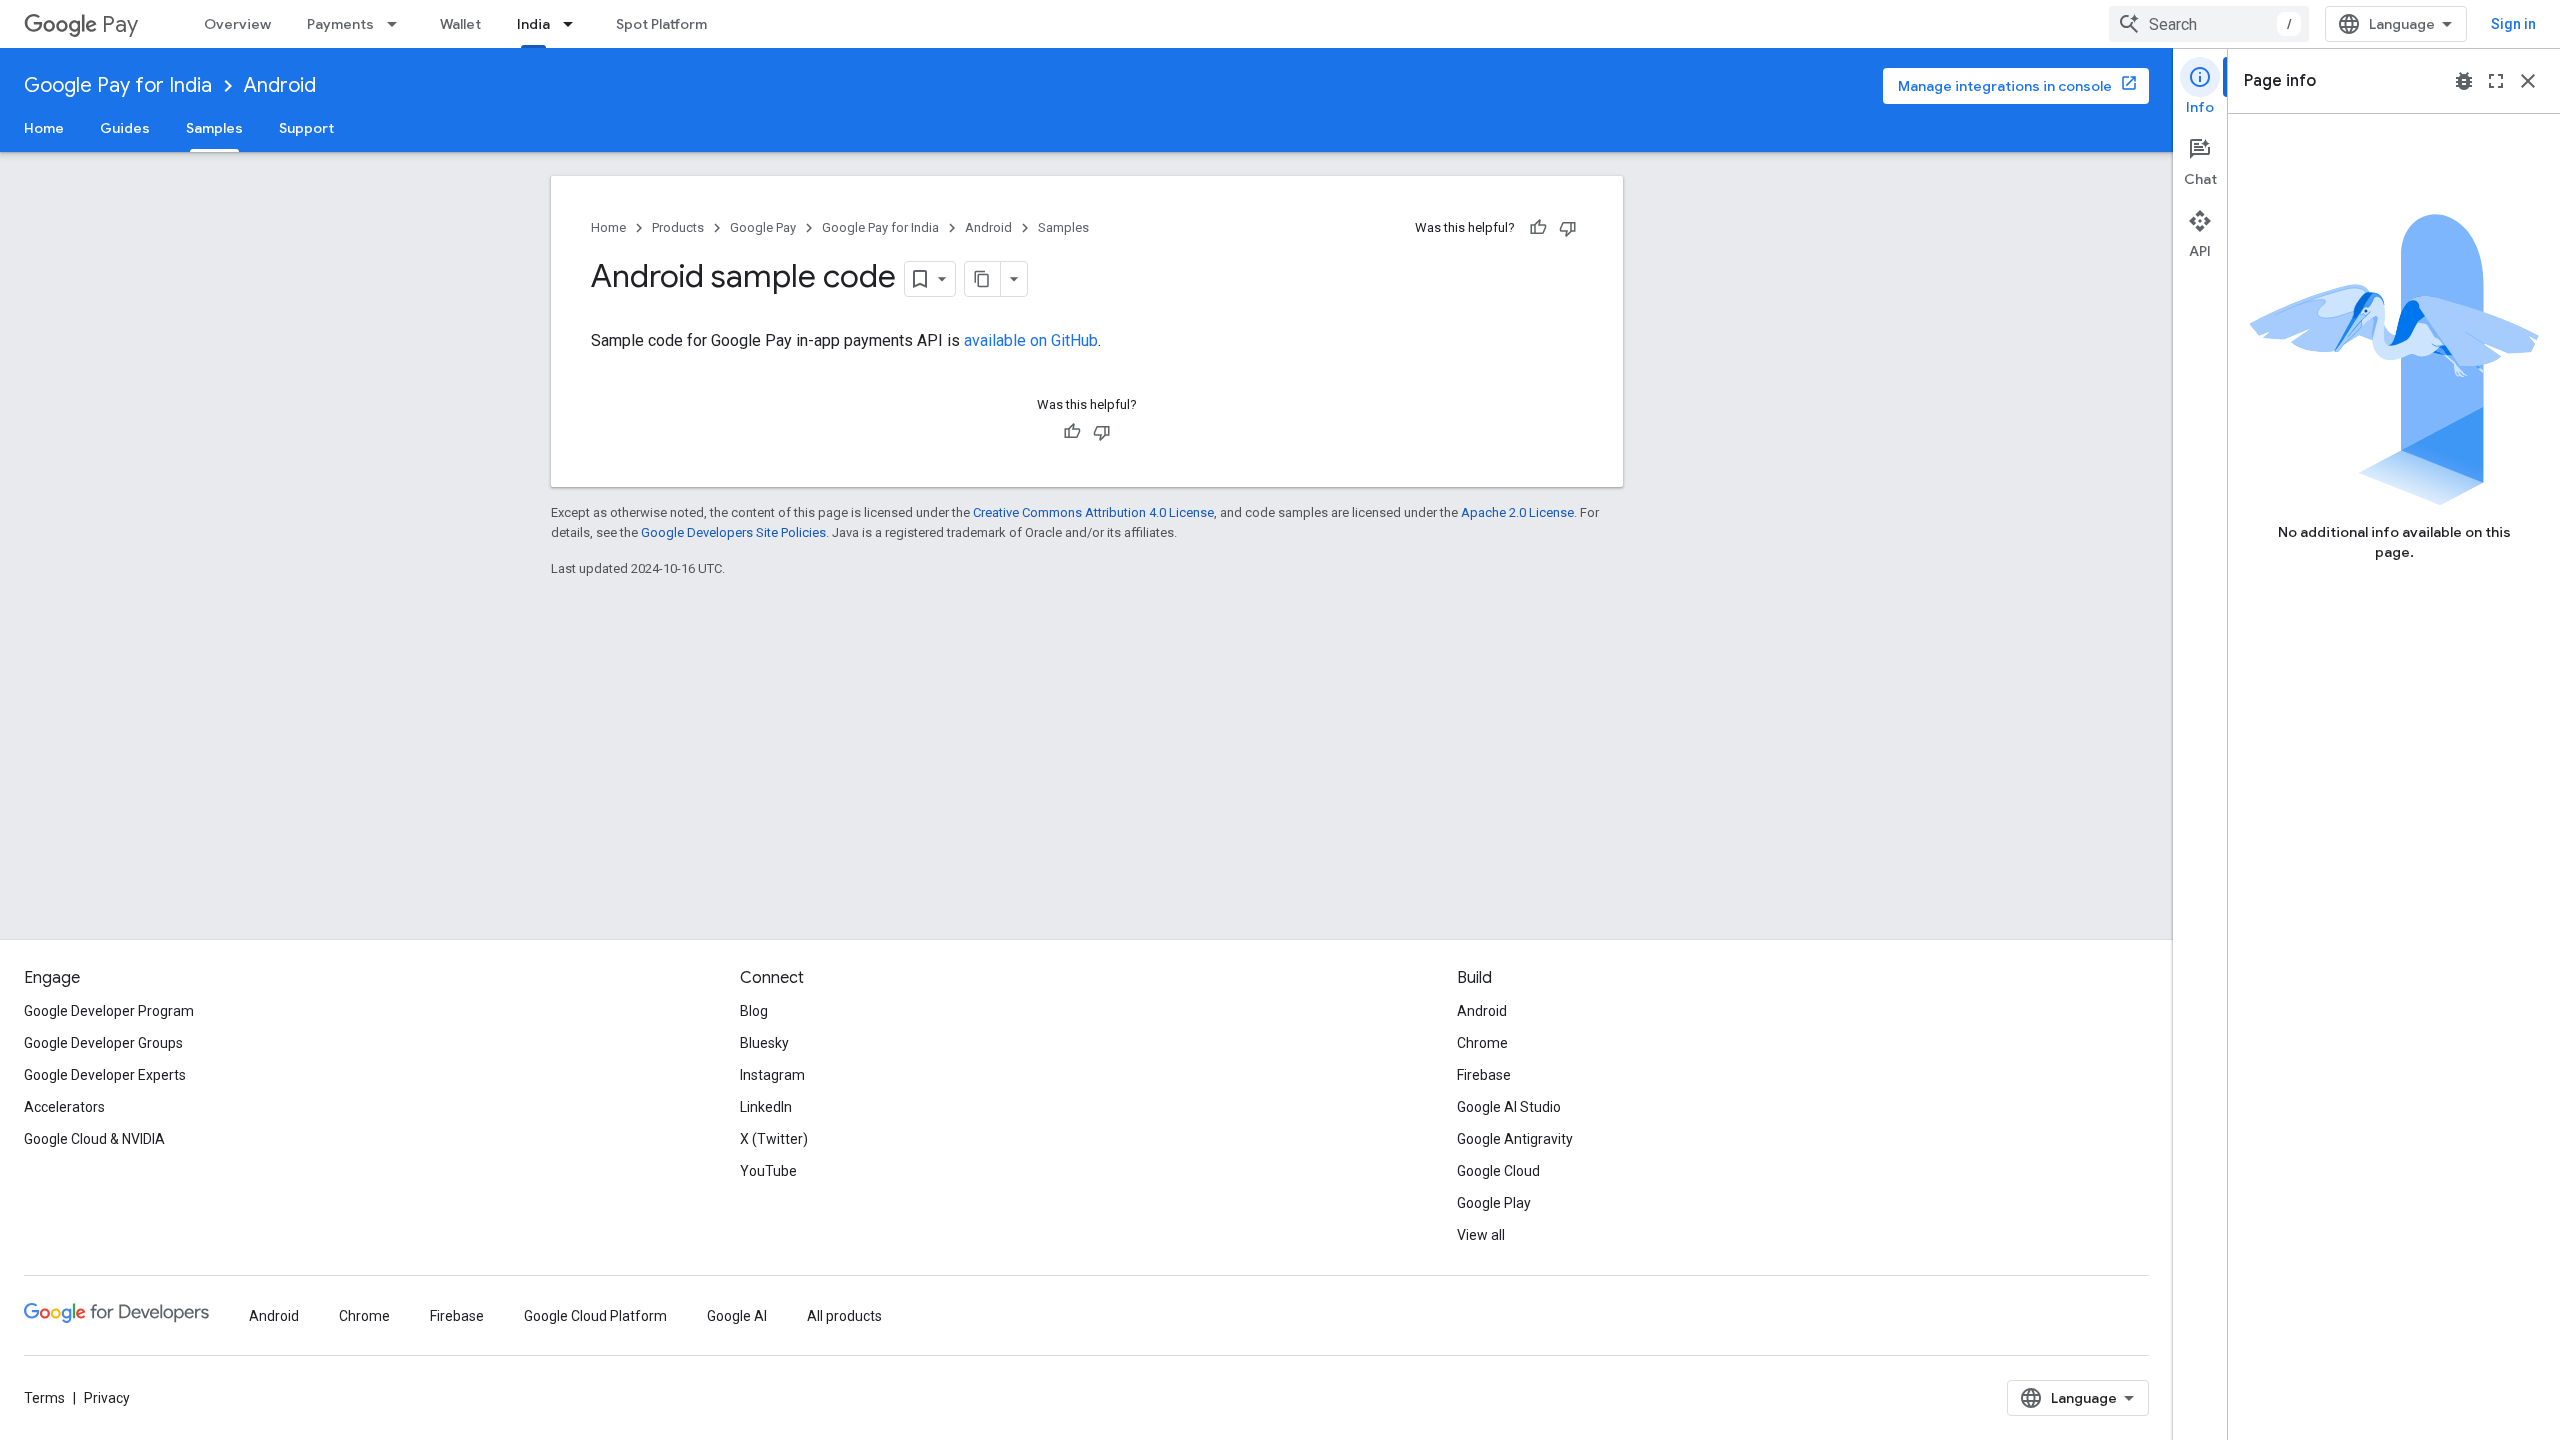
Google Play (1494, 1203)
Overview (237, 24)
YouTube (768, 1171)
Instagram (772, 1075)
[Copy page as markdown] (983, 279)
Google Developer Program (109, 1011)
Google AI (737, 1316)
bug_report (2464, 81)
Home (44, 128)
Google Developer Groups (103, 1043)
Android (280, 85)
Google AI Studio (1509, 1107)
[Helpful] (1538, 228)
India (533, 24)
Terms (44, 1398)
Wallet (460, 24)
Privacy (107, 1398)
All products (844, 1316)
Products (678, 227)
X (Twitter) (774, 1139)
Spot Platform (661, 24)
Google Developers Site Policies (733, 532)
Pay (120, 24)
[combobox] (2209, 24)
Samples (214, 128)
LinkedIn (766, 1107)
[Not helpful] (1568, 228)
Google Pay (763, 227)
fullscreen (2496, 81)
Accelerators (64, 1107)
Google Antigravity (1515, 1139)
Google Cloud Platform (595, 1316)
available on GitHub (1031, 340)
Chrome (1482, 1043)
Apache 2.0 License (1517, 512)
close (2528, 81)
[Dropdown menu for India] (574, 24)
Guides (125, 128)
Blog (754, 1011)
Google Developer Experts (105, 1075)
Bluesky (764, 1043)
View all (1481, 1235)
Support (306, 128)
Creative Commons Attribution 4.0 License (1093, 512)
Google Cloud (1498, 1171)
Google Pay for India (118, 85)
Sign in (2513, 24)
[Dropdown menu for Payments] (398, 24)
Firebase (1484, 1075)
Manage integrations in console (2005, 86)
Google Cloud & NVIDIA (94, 1139)
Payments (340, 24)
